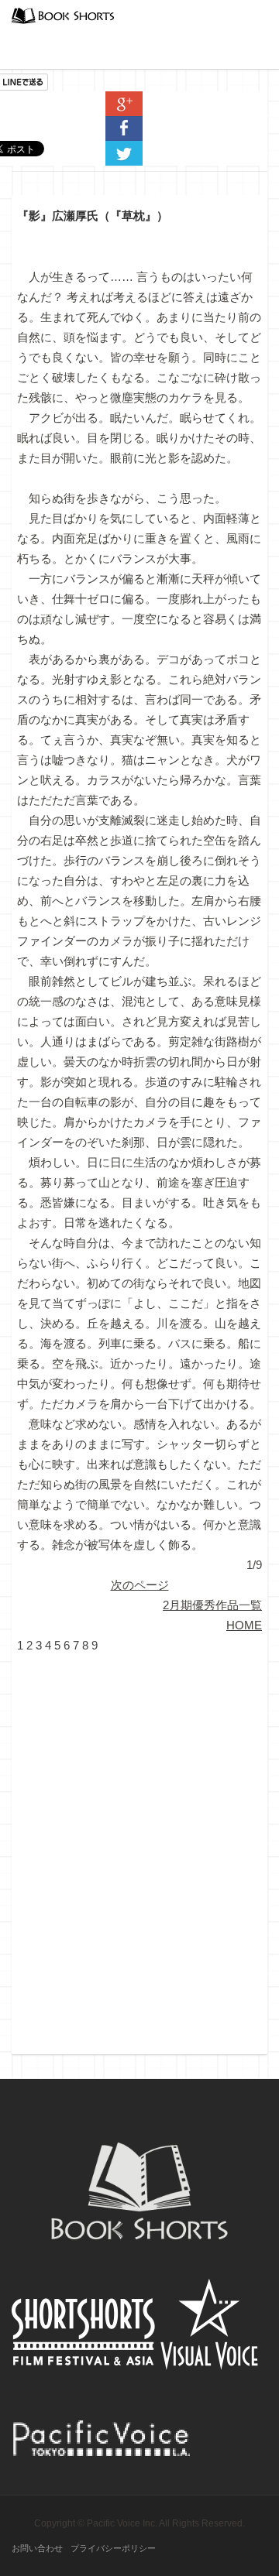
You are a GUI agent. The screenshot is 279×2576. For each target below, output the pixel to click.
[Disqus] (139, 1849)
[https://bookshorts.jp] (63, 14)
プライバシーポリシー (113, 2548)
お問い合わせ (37, 2548)
